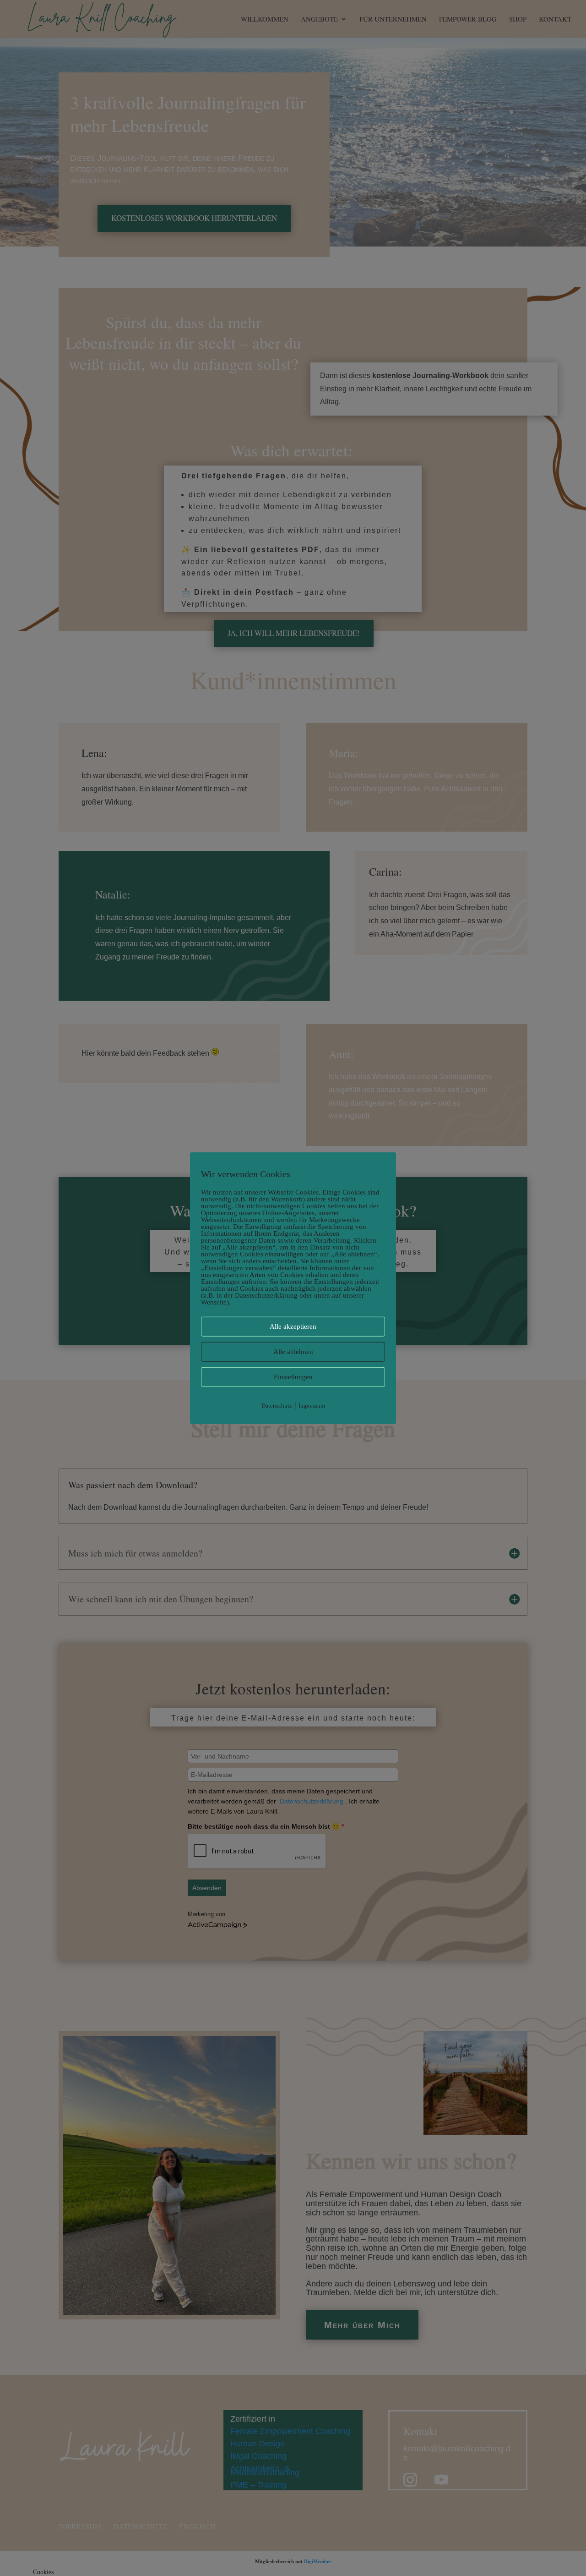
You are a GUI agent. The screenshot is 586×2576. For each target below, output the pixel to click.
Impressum (312, 1406)
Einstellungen (293, 1377)
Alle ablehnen (293, 1352)
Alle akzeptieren (293, 1326)
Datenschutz (277, 1406)
